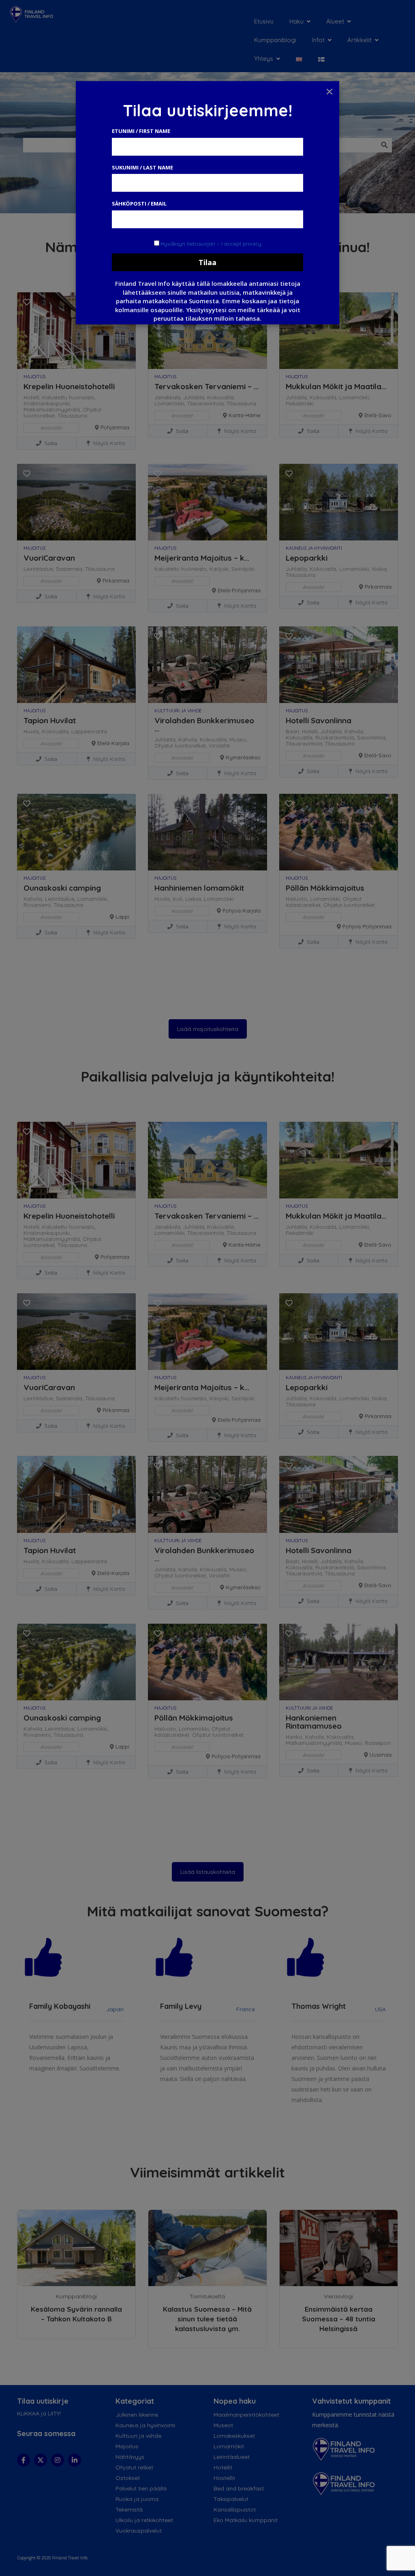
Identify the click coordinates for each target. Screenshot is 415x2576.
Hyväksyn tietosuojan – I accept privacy (211, 244)
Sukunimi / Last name (142, 167)
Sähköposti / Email (139, 204)
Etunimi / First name (141, 131)
